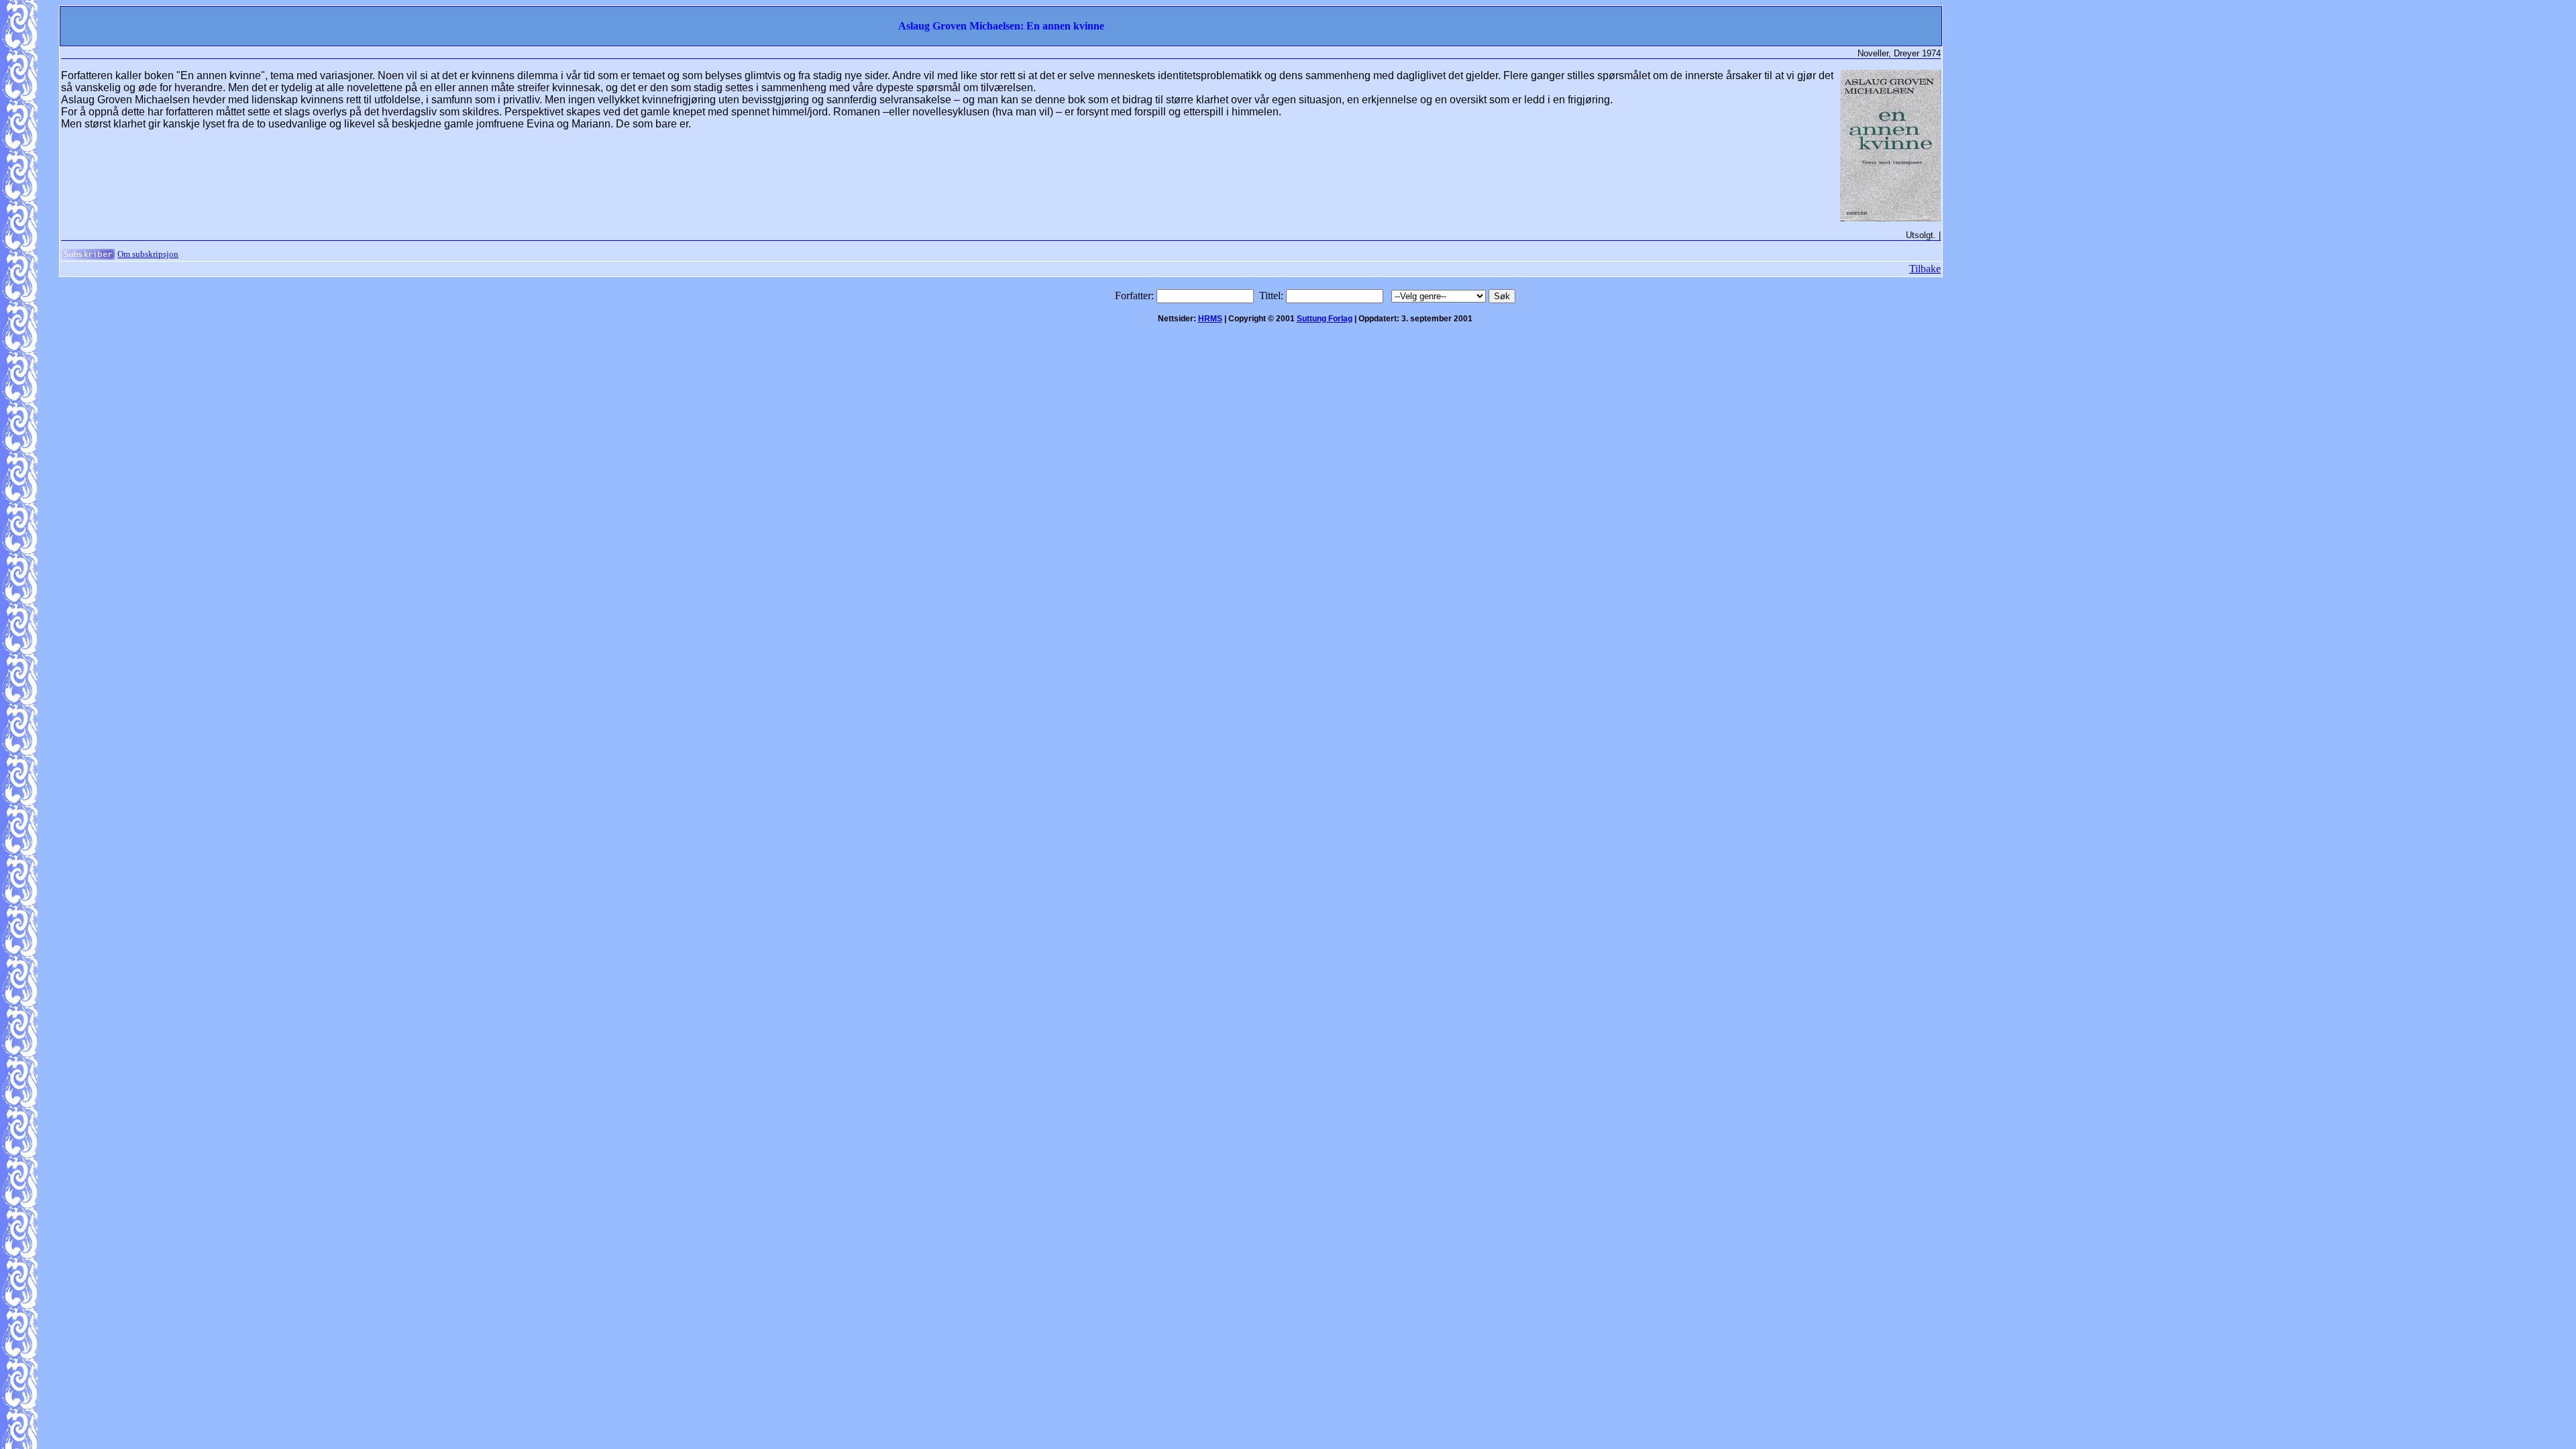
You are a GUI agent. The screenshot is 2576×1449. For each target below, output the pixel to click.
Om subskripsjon (148, 254)
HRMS (1210, 319)
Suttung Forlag (1325, 319)
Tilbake (1925, 269)
